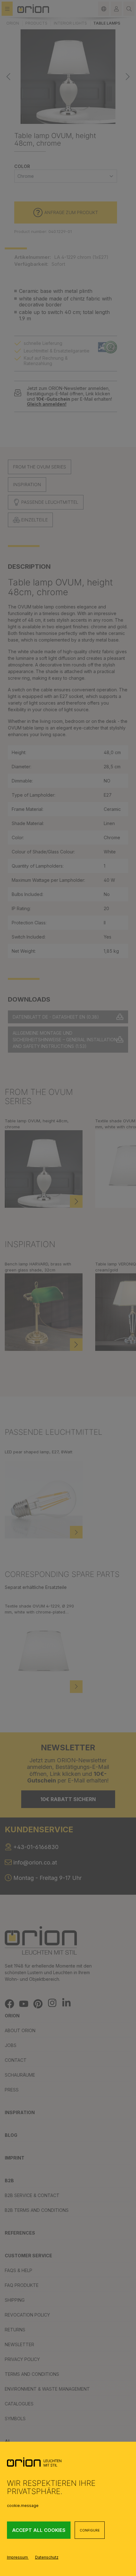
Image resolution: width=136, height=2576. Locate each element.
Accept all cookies (39, 2530)
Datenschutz (47, 2557)
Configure (90, 2530)
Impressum (18, 2557)
